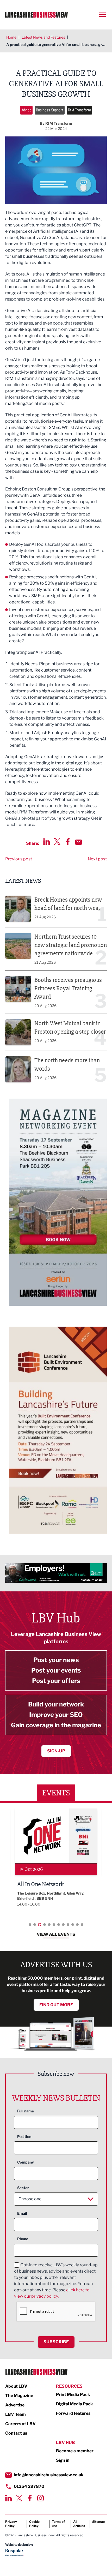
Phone (23, 2239)
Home (11, 37)
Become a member (75, 2451)
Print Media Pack (73, 2395)
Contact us (16, 2433)
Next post (97, 859)
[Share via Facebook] (68, 841)
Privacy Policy (11, 2524)
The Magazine (19, 2396)
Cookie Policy (34, 2524)
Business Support (50, 110)
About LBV (16, 2386)
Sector (23, 2188)
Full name (26, 2111)
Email (22, 2213)
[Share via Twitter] (57, 841)
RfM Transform (79, 110)
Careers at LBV (20, 2424)
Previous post (19, 859)
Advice (26, 110)
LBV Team (15, 2414)
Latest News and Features (43, 37)
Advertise (15, 2405)
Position (24, 2137)
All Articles (79, 2524)
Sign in (63, 2460)
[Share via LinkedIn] (46, 841)
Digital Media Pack (74, 2404)
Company (26, 2162)
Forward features (73, 2413)
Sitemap (98, 2522)
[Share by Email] (79, 842)
